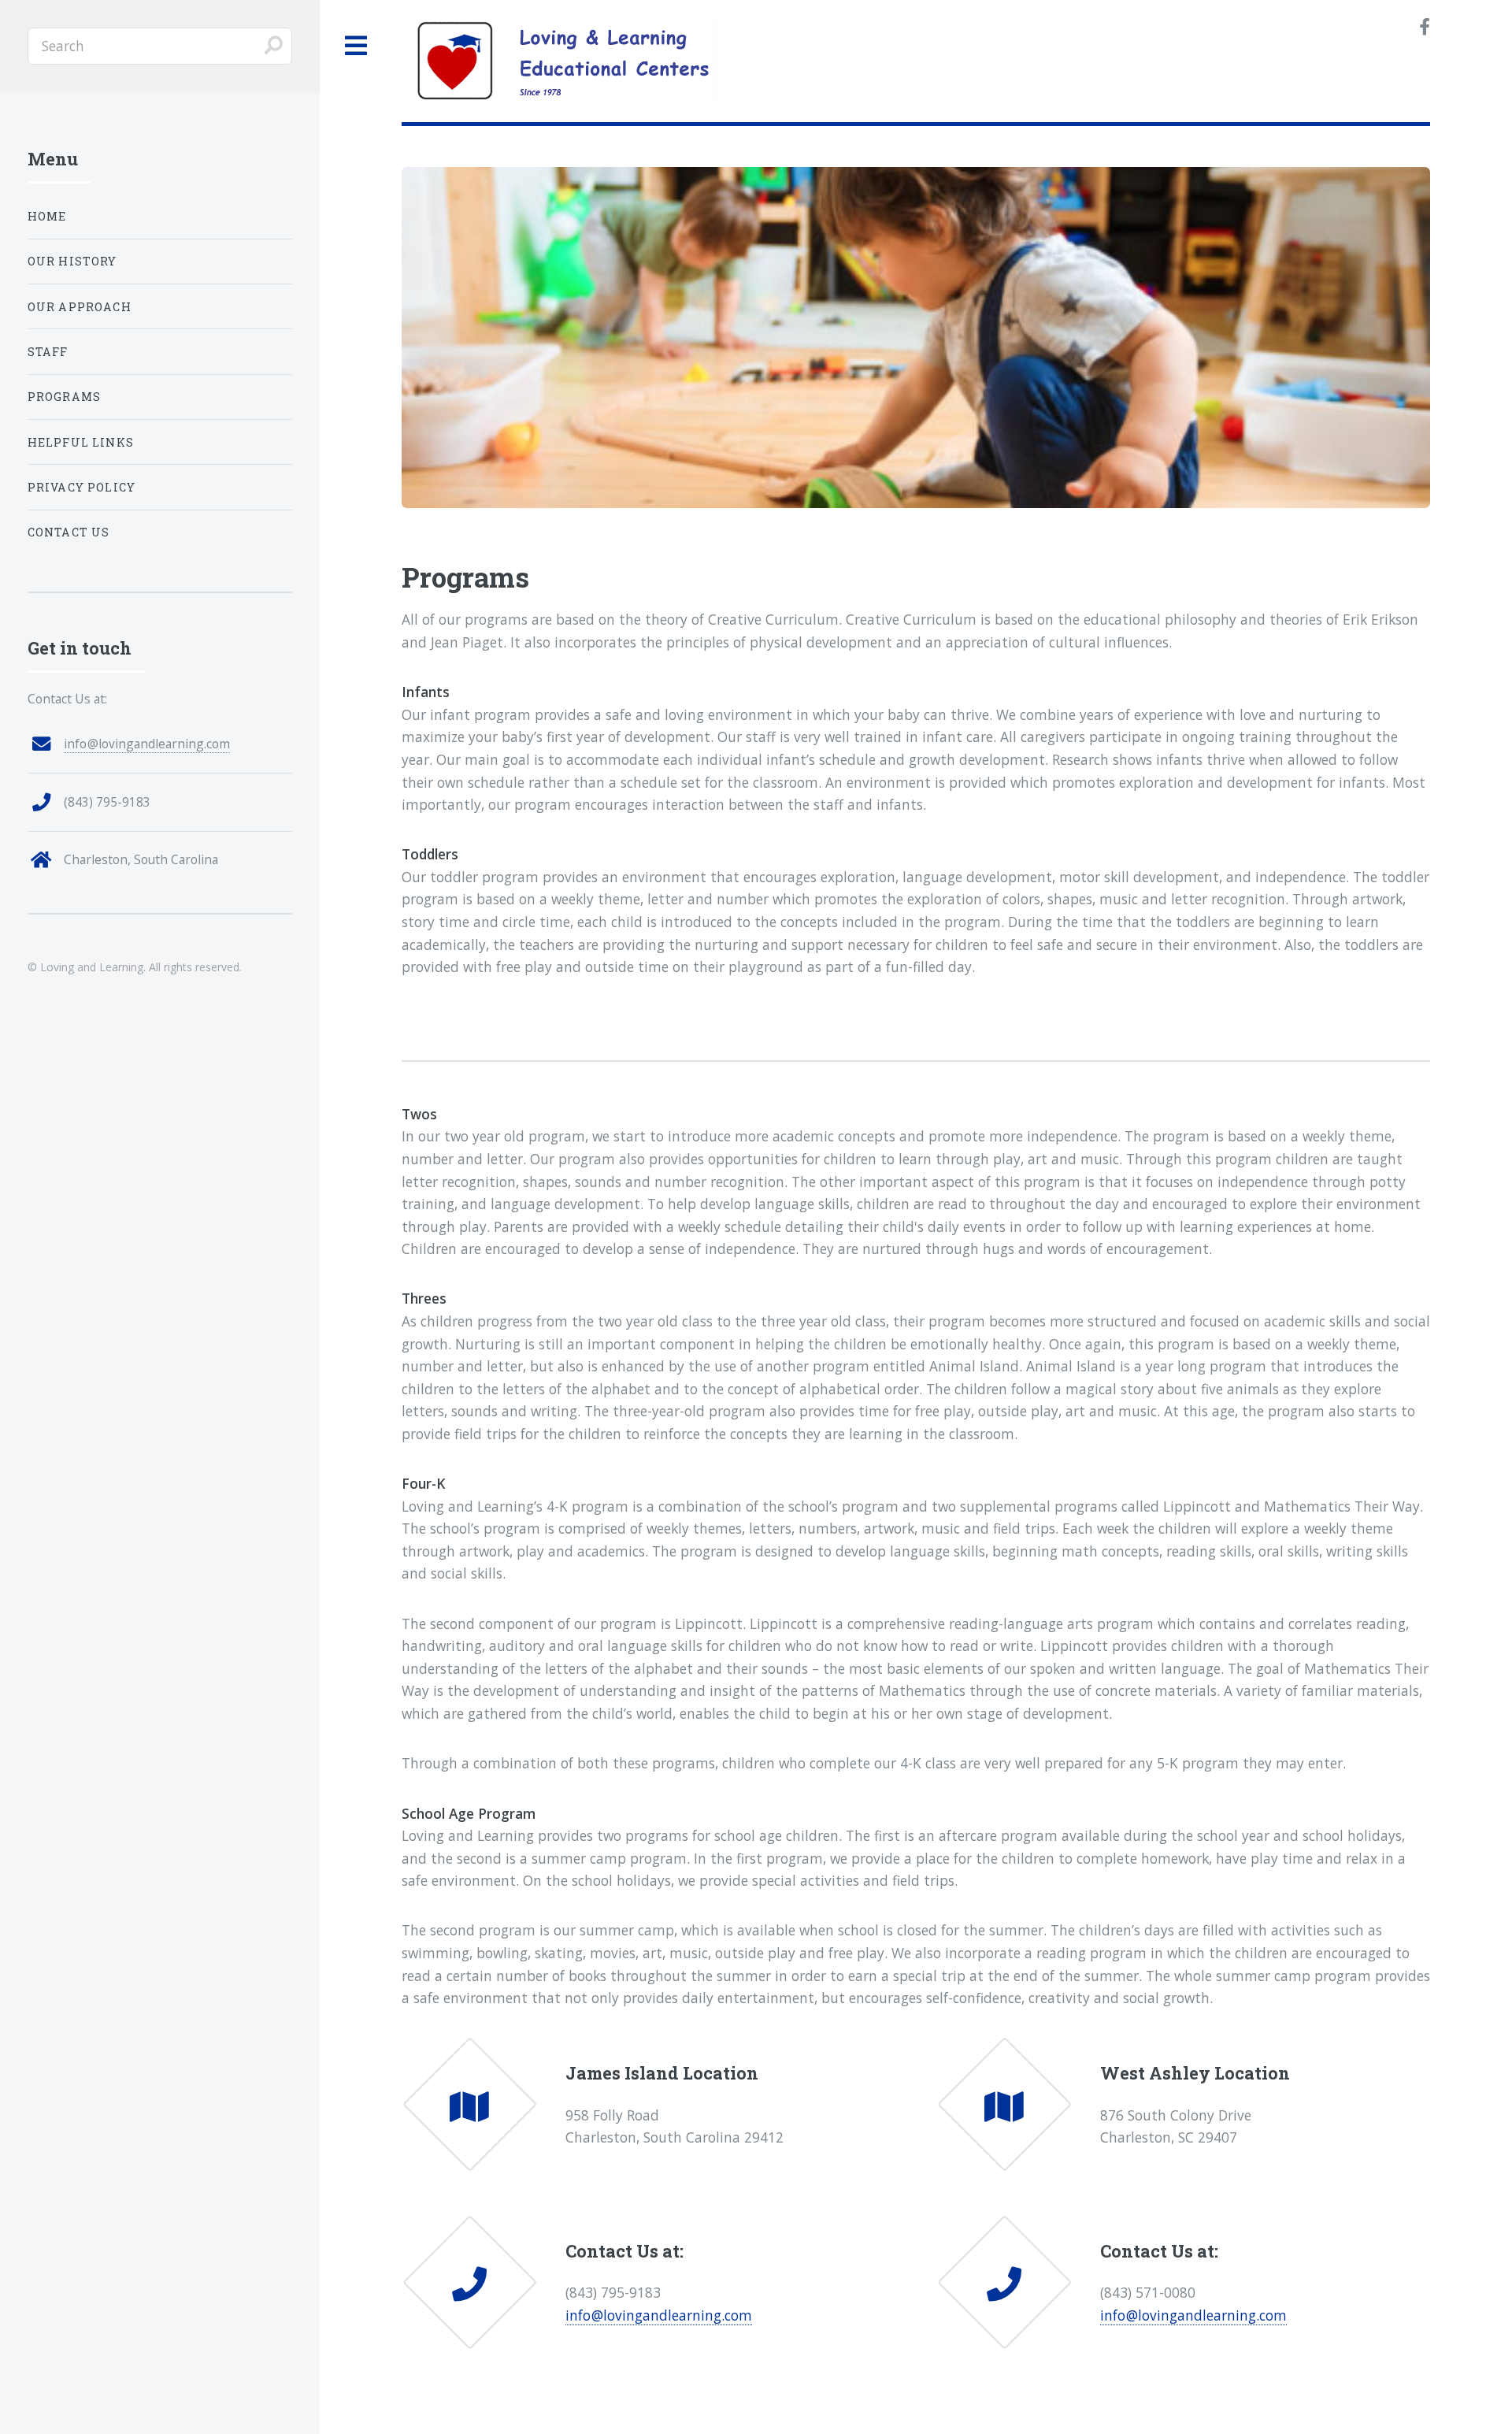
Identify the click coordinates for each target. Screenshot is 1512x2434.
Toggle (357, 46)
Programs (64, 397)
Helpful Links (81, 442)
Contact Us (69, 532)
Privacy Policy (82, 487)
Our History (72, 261)
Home (47, 216)
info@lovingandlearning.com (659, 2315)
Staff (48, 352)
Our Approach (80, 307)
